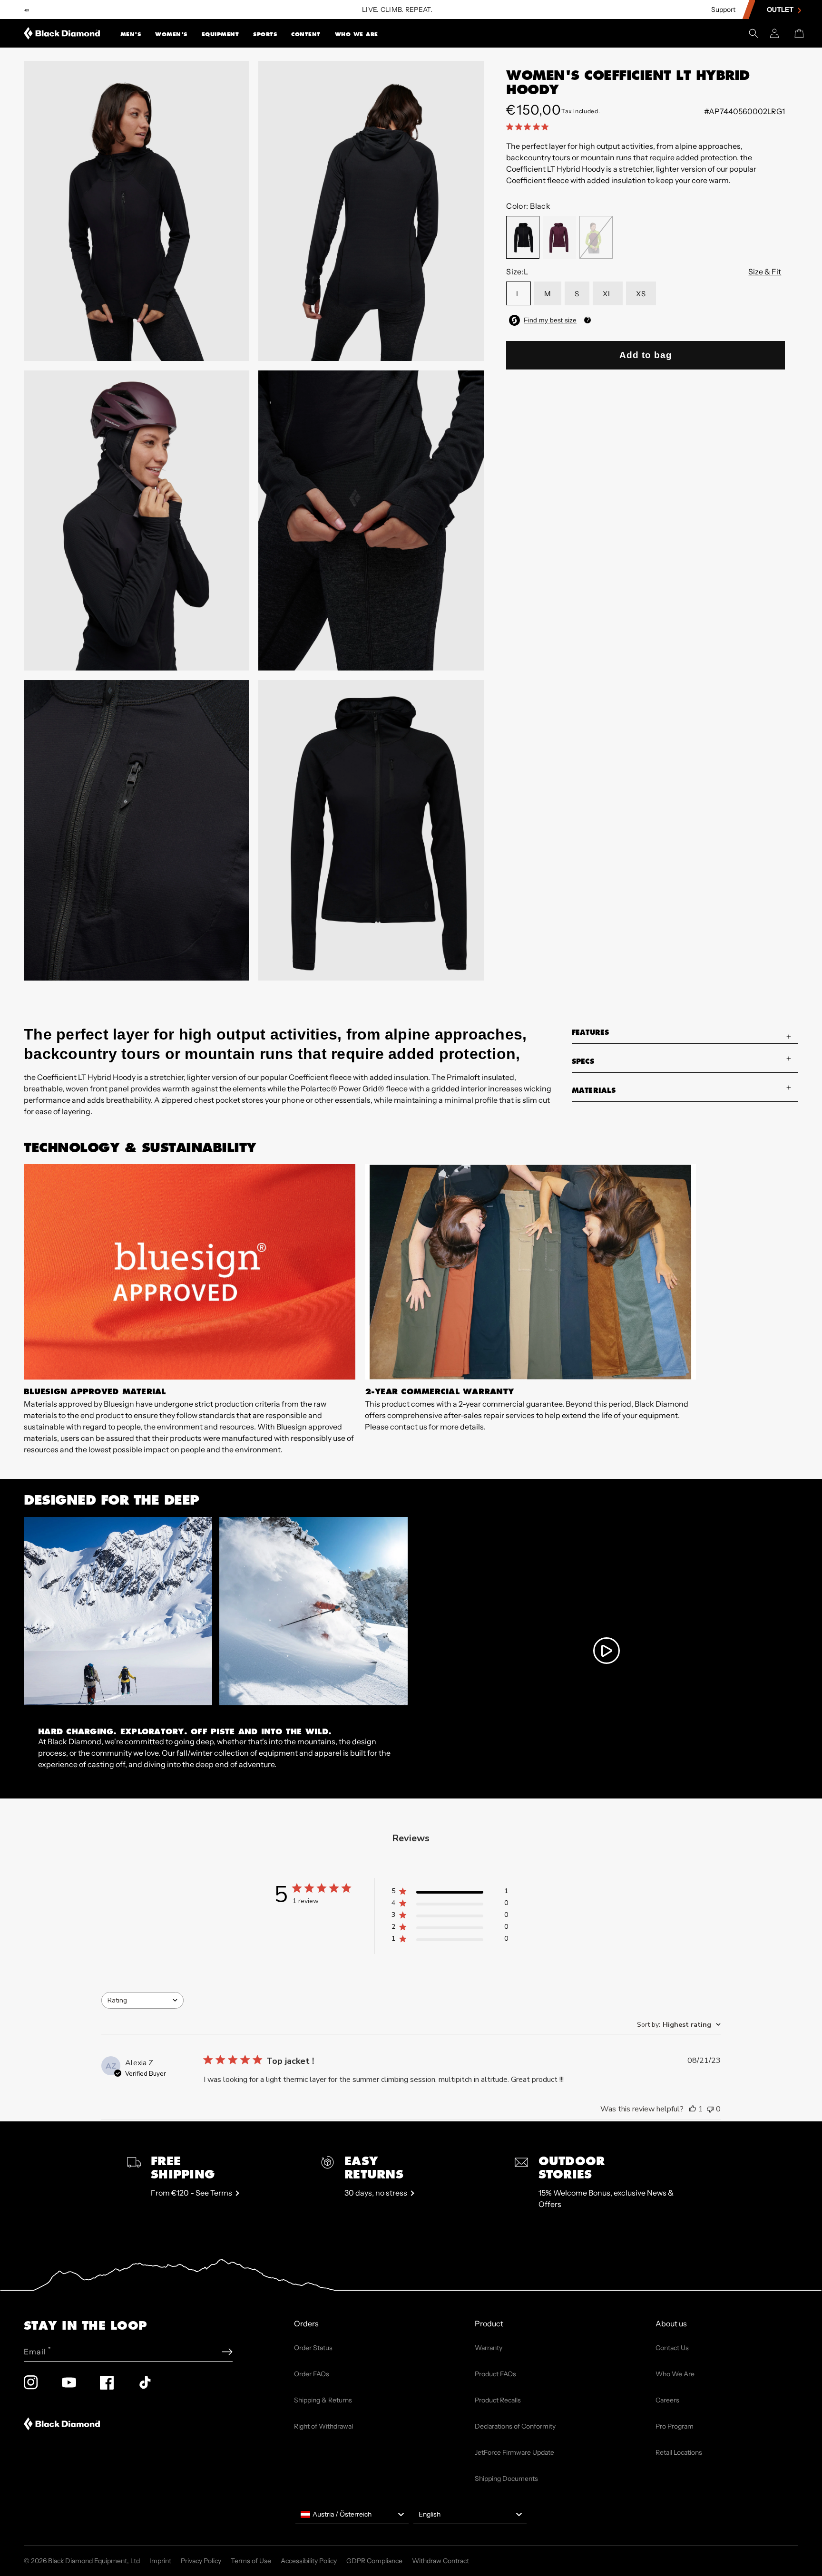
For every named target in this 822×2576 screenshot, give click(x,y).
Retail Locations (679, 2452)
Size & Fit (765, 272)
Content (306, 34)
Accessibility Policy (309, 2561)
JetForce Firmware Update (514, 2452)
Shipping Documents (506, 2479)
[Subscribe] (227, 2352)
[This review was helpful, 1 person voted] (693, 2109)
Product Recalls (498, 2400)
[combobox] (142, 2000)
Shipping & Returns (323, 2400)
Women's (171, 34)
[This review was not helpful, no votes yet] (710, 2109)
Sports (265, 34)
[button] (131, 33)
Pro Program (675, 2426)
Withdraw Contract (440, 2561)
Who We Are (357, 34)
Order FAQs (312, 2374)
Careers (667, 2400)
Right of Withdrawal (323, 2426)
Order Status (313, 2348)
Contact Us (672, 2348)
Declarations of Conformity (515, 2426)
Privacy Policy (201, 2561)
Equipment (220, 34)
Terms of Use (251, 2561)
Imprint (160, 2561)
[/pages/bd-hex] (26, 10)
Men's (131, 34)
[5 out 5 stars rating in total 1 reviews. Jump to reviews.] (529, 126)
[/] (62, 33)
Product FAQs (495, 2374)
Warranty (489, 2348)
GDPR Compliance (374, 2561)
